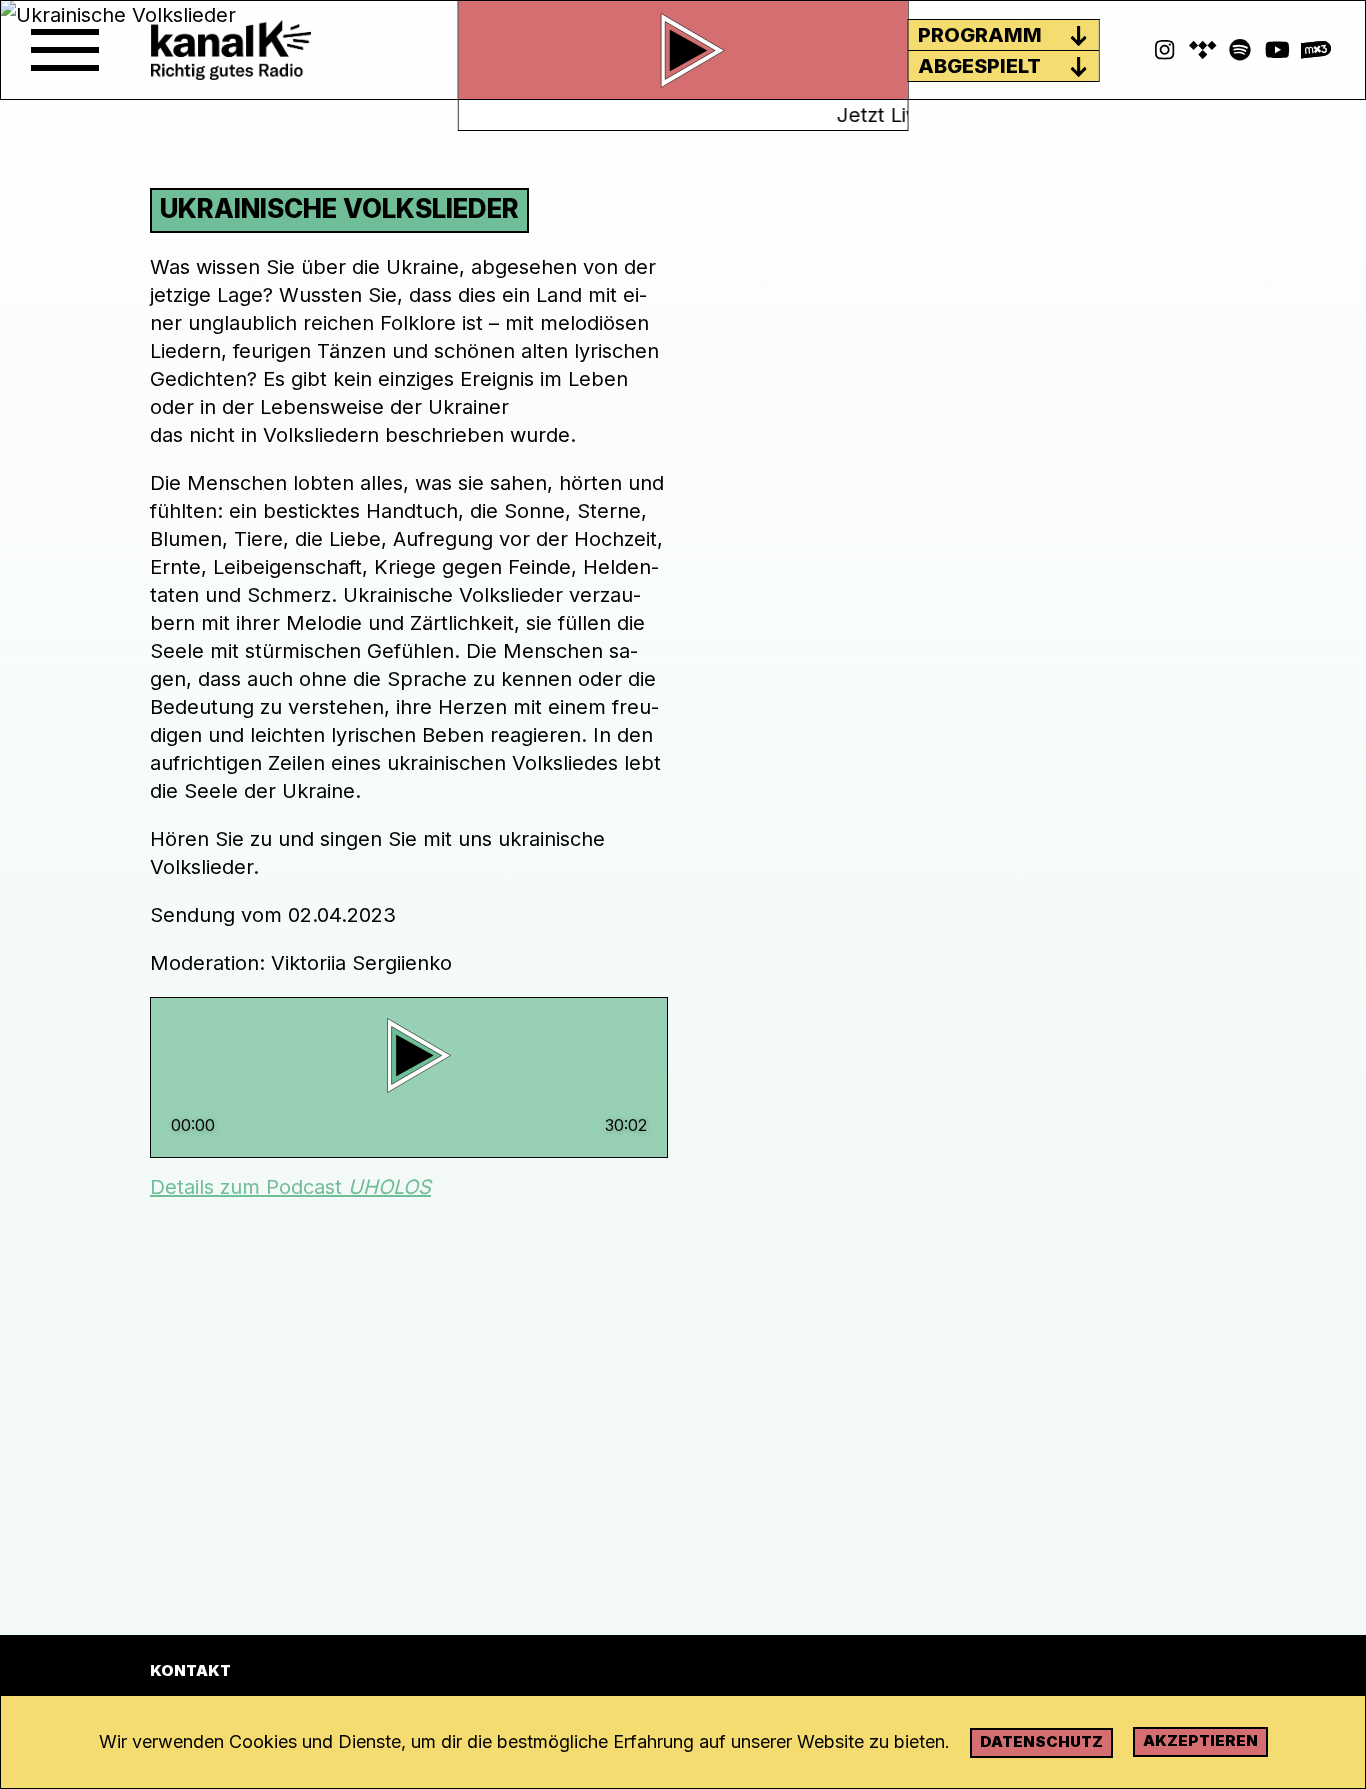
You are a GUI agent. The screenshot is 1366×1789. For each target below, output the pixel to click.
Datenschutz (1041, 1741)
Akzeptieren (1200, 1740)
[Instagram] (1165, 50)
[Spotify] (1203, 50)
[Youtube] (1278, 50)
